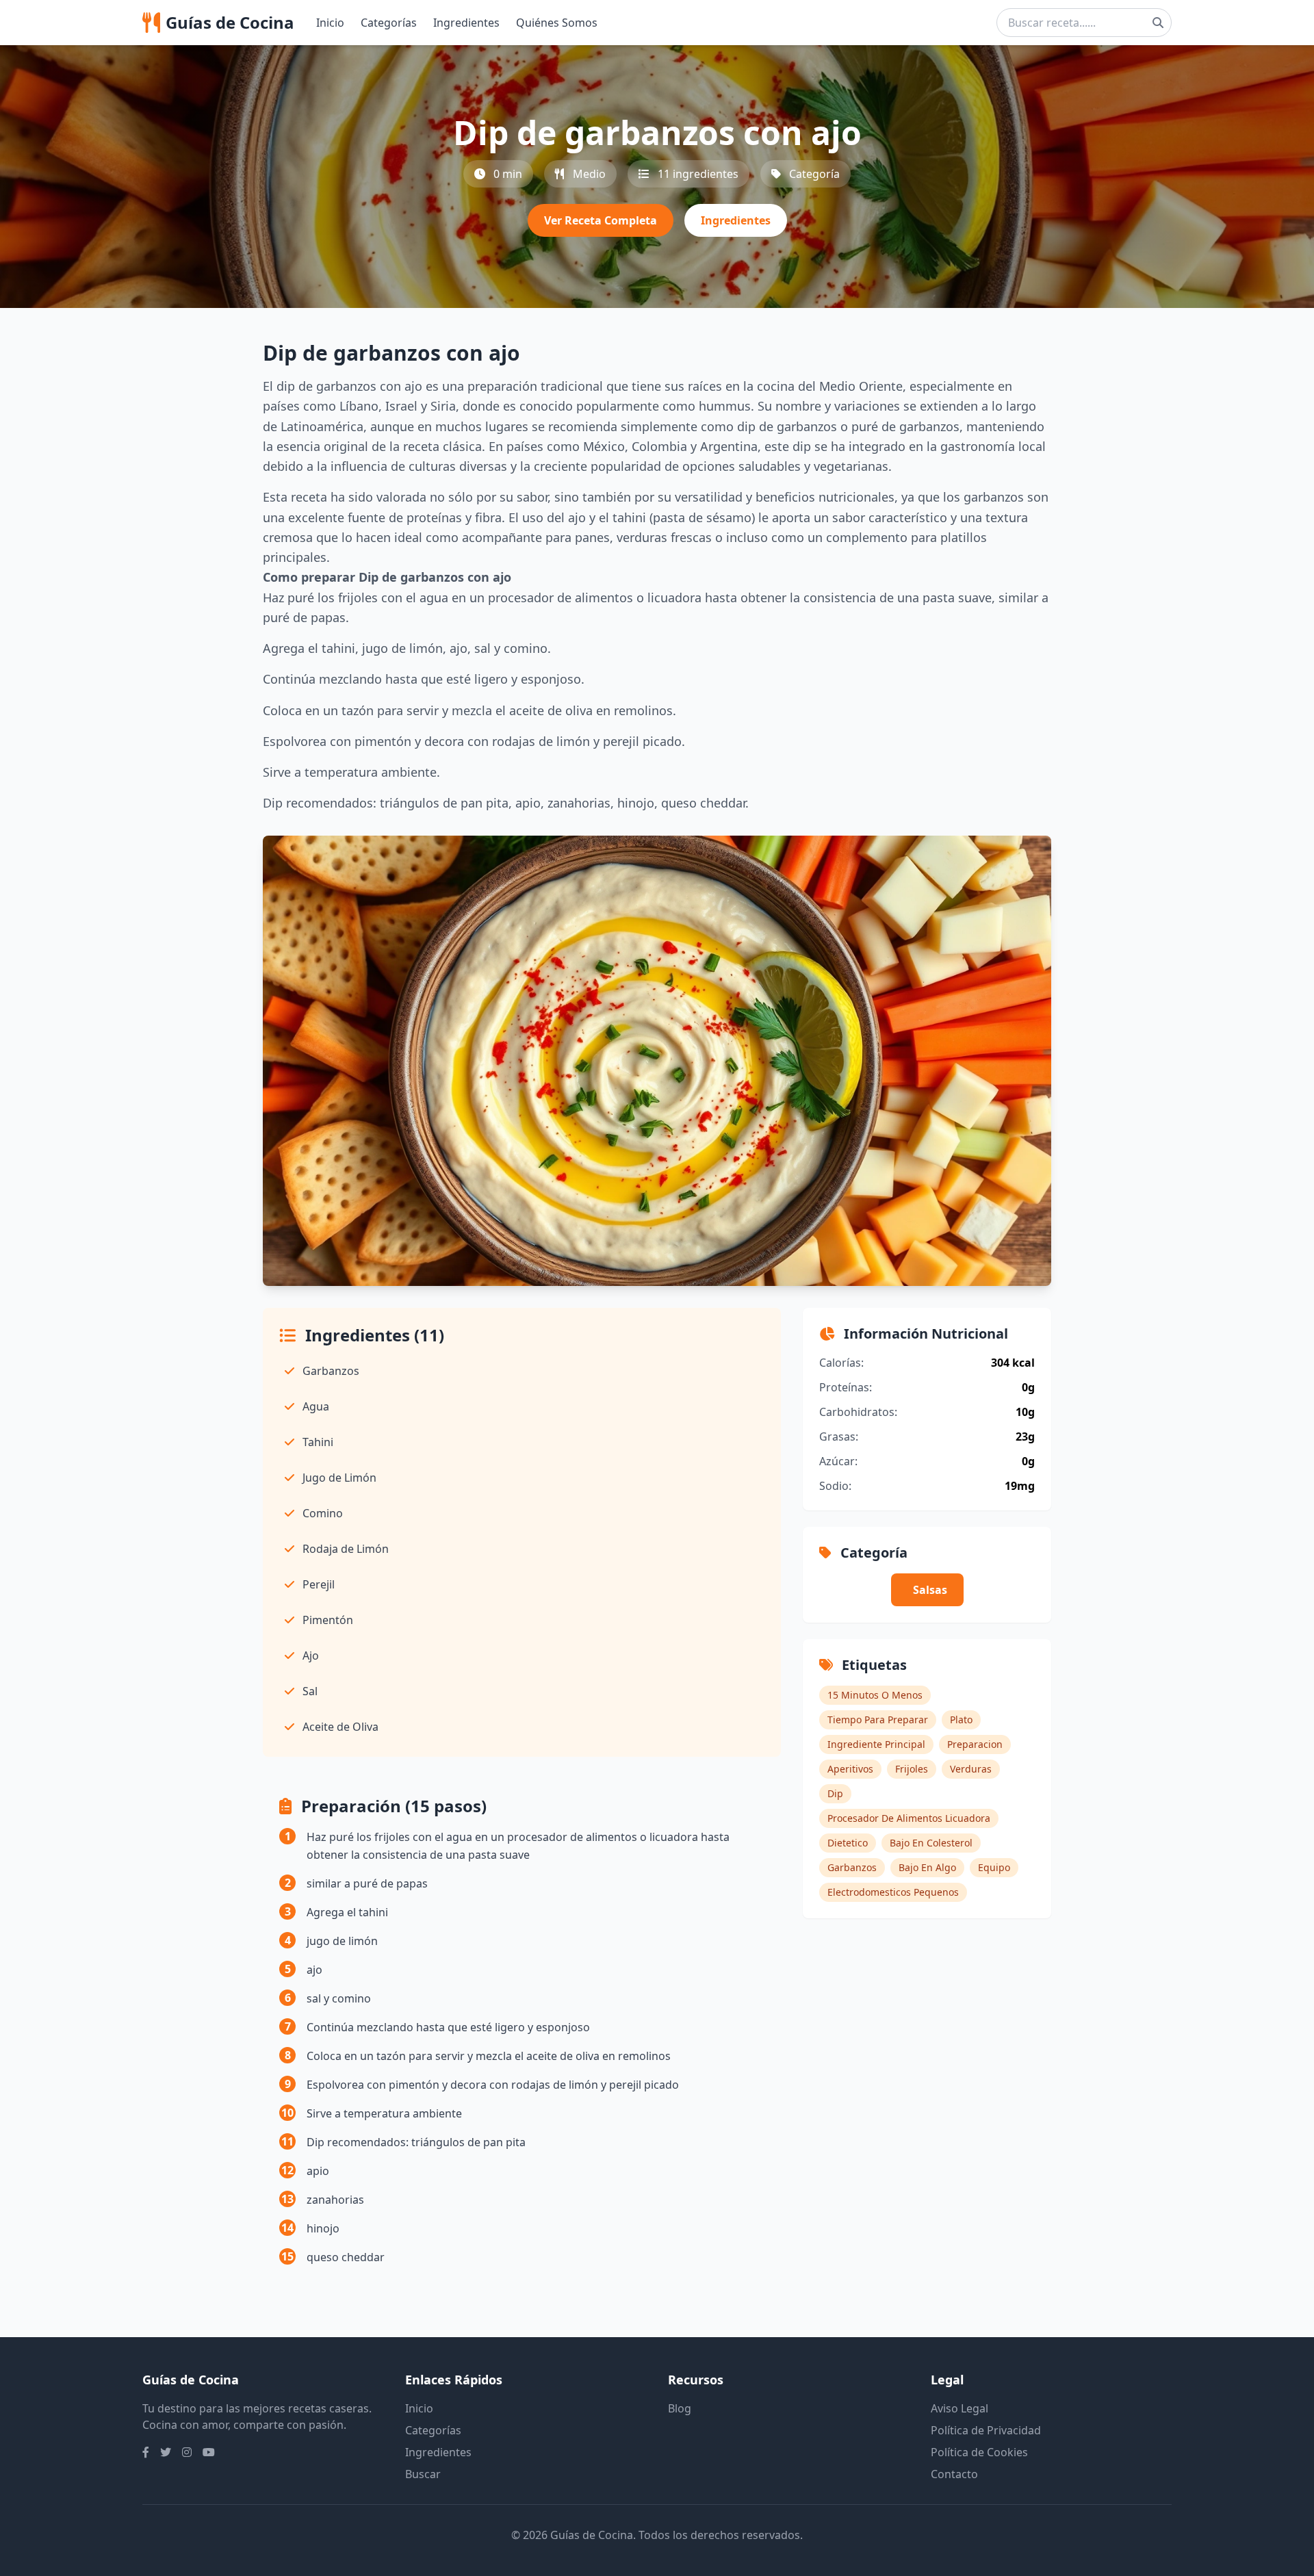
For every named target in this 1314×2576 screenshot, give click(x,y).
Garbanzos (852, 1867)
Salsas (930, 1590)
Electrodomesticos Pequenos (893, 1892)
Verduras (971, 1769)
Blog (680, 2408)
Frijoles (912, 1769)
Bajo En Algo (927, 1867)
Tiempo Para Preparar (878, 1720)
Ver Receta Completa (601, 220)
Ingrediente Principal (876, 1744)
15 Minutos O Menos (875, 1695)
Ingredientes (466, 23)
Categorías (389, 23)
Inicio (330, 23)
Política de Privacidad (986, 2430)
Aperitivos (850, 1769)
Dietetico (848, 1843)
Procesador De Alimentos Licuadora (909, 1818)
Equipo (994, 1867)
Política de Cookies (979, 2452)
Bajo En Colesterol (931, 1843)
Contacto (954, 2474)
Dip (835, 1793)
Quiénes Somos (557, 23)
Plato (961, 1720)
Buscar (423, 2474)
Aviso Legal (959, 2408)
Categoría (814, 174)
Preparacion (975, 1744)
